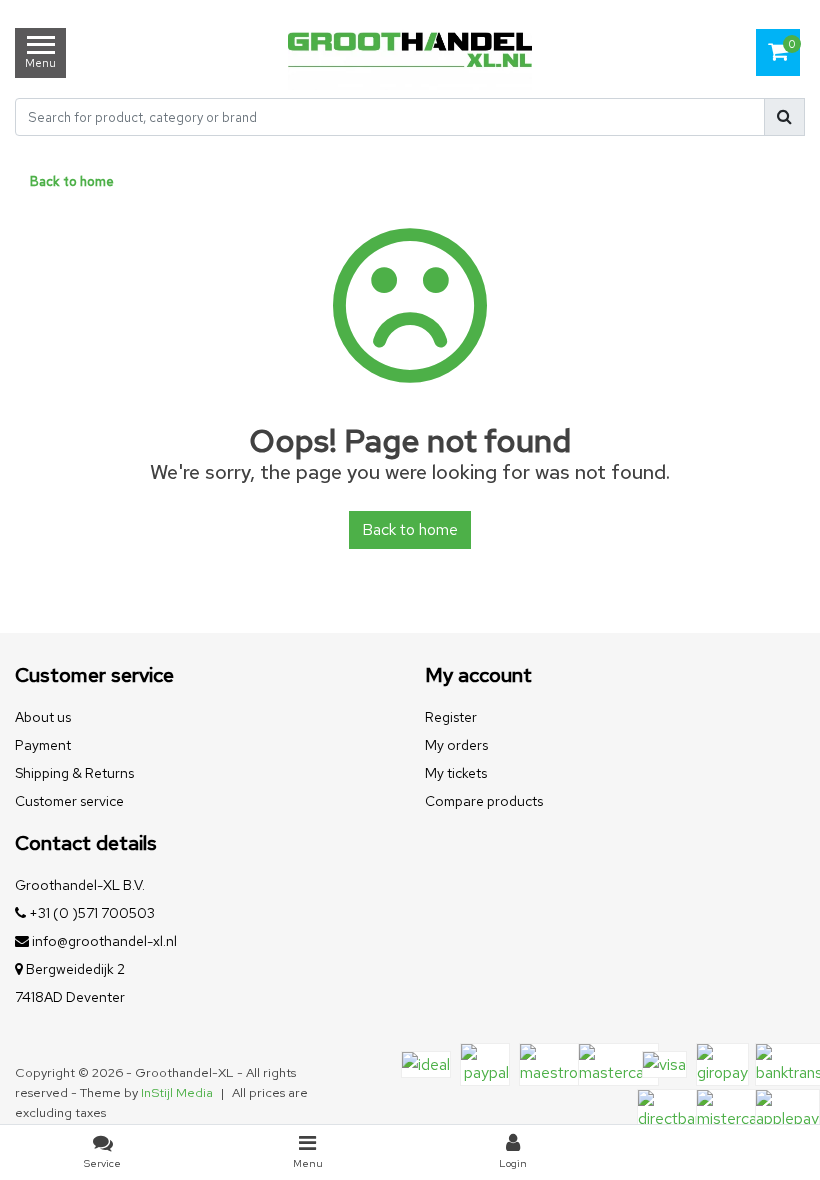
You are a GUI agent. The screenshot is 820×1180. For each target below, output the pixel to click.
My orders (456, 745)
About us (43, 717)
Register (451, 717)
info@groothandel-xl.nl (104, 941)
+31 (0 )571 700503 (90, 913)
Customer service (69, 801)
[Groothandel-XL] (409, 52)
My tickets (456, 773)
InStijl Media (177, 1092)
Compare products (484, 801)
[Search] (784, 117)
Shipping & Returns (74, 773)
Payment (43, 745)
